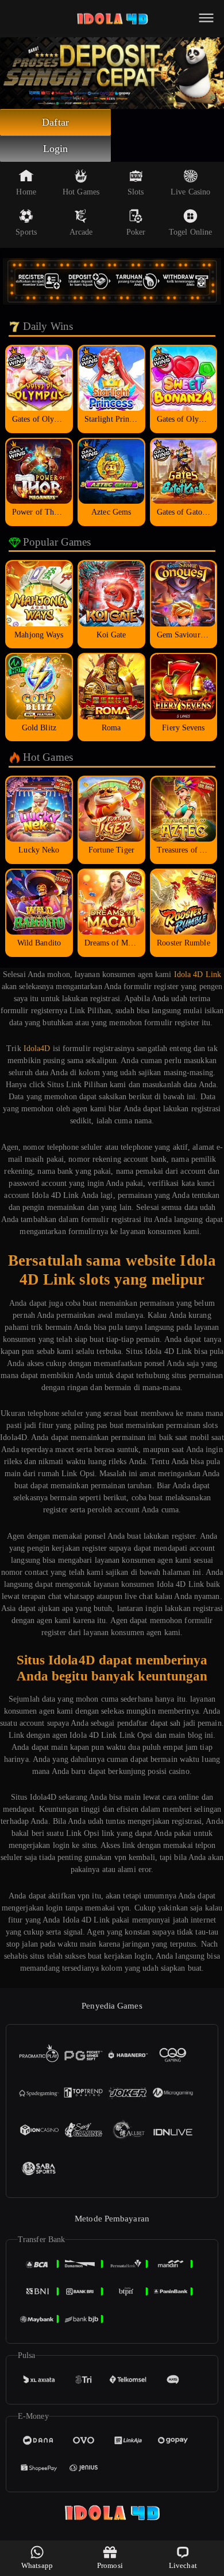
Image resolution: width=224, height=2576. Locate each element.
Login (56, 149)
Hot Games (81, 192)
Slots (136, 192)
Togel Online (190, 232)
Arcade (81, 232)
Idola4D (37, 1048)
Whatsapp (37, 2565)
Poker (136, 232)
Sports (26, 232)
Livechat (183, 2565)
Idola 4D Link (198, 974)
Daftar (55, 122)
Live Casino (190, 192)
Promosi (110, 2565)
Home (26, 192)
